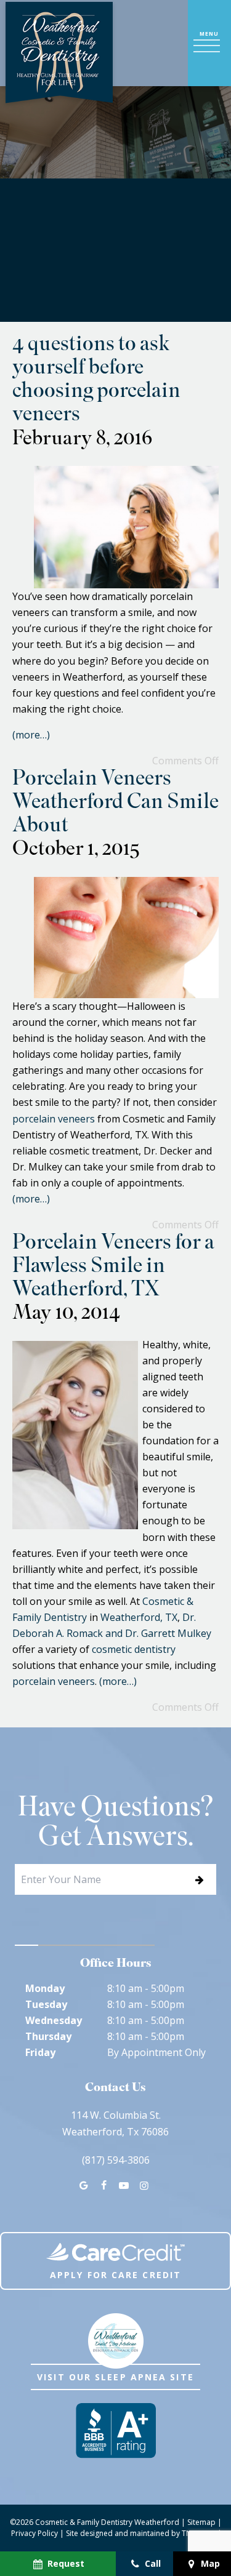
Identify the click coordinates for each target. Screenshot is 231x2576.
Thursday (48, 2036)
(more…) (31, 735)
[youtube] (124, 2185)
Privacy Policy (34, 2533)
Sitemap (201, 2522)
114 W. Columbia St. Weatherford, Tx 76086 (115, 2123)
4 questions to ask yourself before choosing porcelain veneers (96, 381)
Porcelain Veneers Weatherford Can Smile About (115, 804)
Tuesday (46, 2004)
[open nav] (209, 43)
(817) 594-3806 (116, 2160)
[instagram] (144, 2185)
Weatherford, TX (139, 1617)
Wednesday (54, 2020)
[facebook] (104, 2185)
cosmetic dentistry (134, 1649)
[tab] (26, 1945)
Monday (45, 1988)
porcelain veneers (54, 1119)
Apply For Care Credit (115, 2275)
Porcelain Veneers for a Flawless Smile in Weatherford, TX (113, 1268)
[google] (84, 2185)
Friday (40, 2052)
